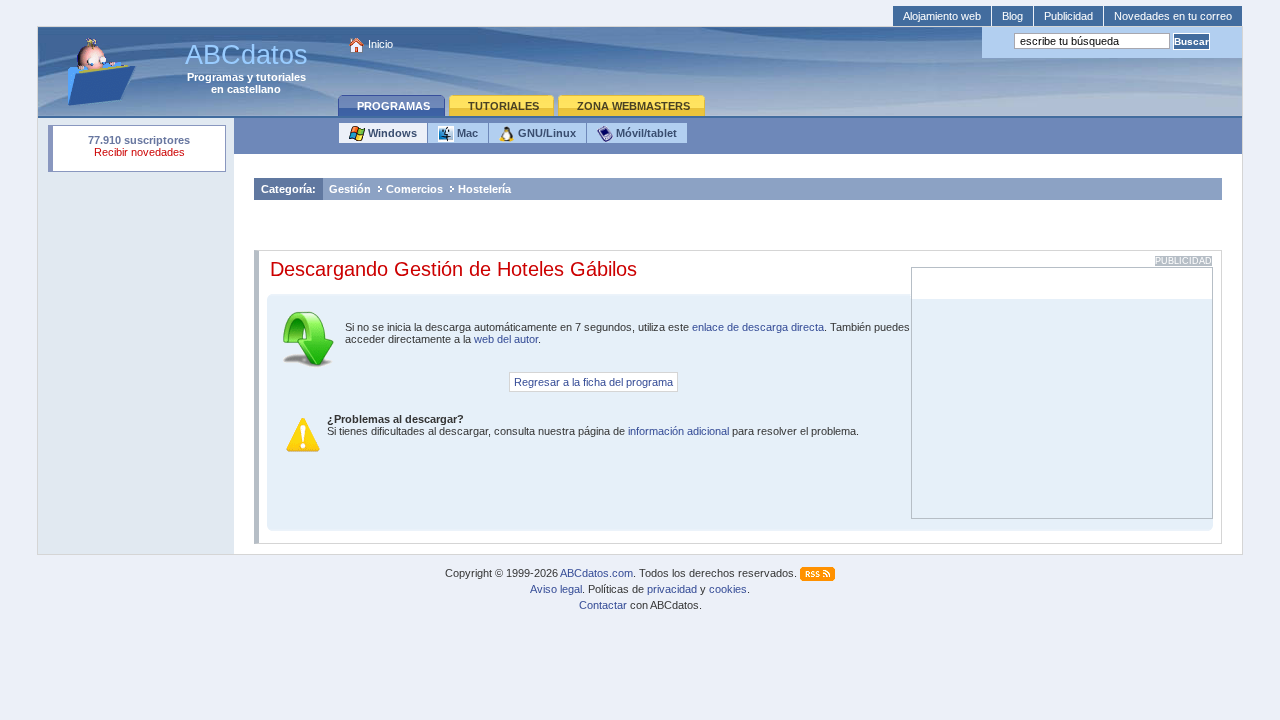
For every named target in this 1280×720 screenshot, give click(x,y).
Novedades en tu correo (1173, 16)
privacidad (672, 589)
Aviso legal (556, 589)
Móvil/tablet (645, 133)
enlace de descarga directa (758, 327)
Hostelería (484, 189)
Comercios (414, 189)
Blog (1012, 16)
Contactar (603, 605)
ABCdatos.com (596, 573)
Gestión (350, 189)
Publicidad (1068, 16)
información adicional (678, 431)
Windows (391, 133)
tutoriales (281, 77)
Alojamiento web (942, 16)
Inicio (380, 44)
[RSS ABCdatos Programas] (817, 573)
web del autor (506, 339)
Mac (466, 133)
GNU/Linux (545, 133)
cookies (728, 589)
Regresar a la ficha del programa (593, 382)
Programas (215, 77)
